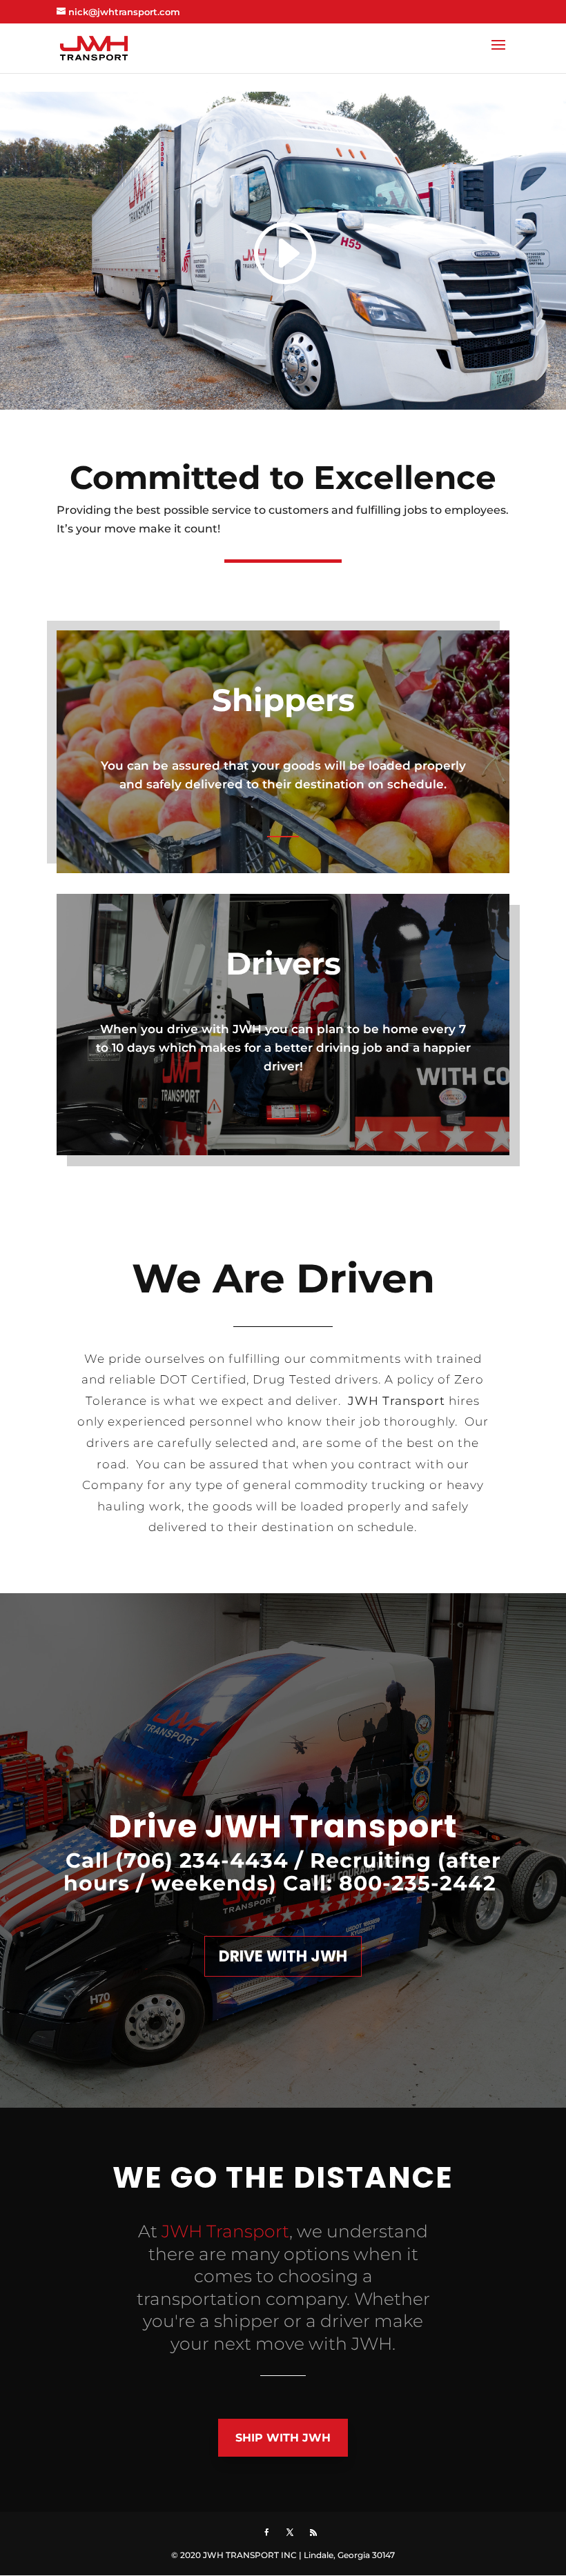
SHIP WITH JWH (283, 2438)
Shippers (283, 700)
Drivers (283, 963)
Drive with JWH (283, 1956)
